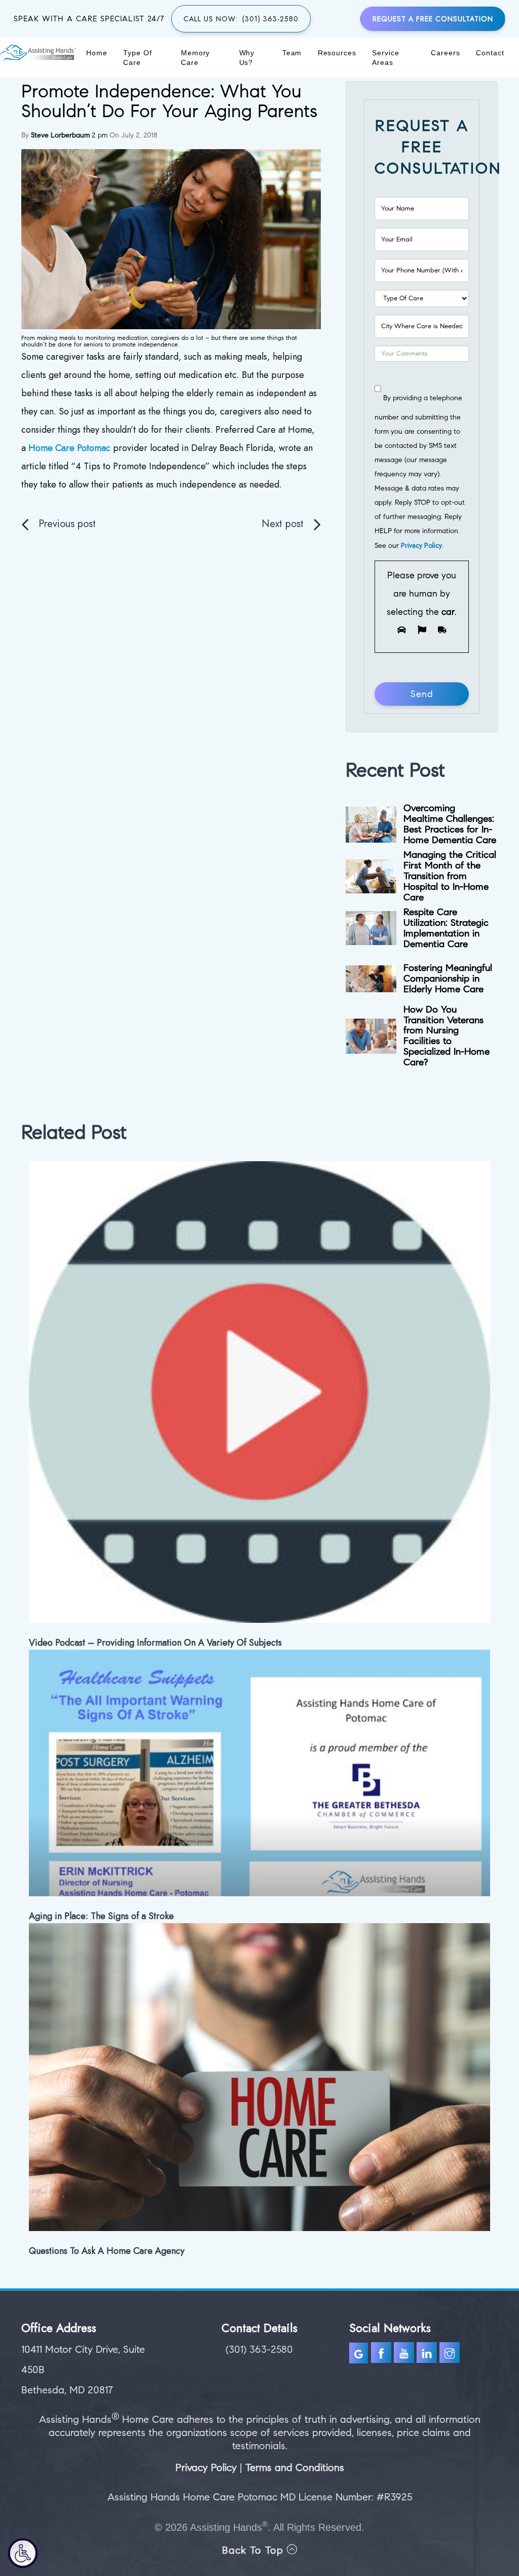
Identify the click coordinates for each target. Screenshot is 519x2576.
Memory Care (196, 58)
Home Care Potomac (69, 448)
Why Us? (247, 58)
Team (292, 53)
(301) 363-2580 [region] (259, 2349)
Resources (337, 53)
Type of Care (137, 58)
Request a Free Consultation (433, 19)
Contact (490, 53)
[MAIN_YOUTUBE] (405, 2355)
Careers (445, 53)
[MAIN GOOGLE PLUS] (360, 2355)
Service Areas (385, 58)
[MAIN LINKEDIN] (428, 2355)
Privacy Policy (421, 545)
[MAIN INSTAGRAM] (451, 2355)
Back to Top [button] (254, 2550)
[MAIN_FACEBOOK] (381, 2355)
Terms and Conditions (295, 2468)
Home (97, 53)
